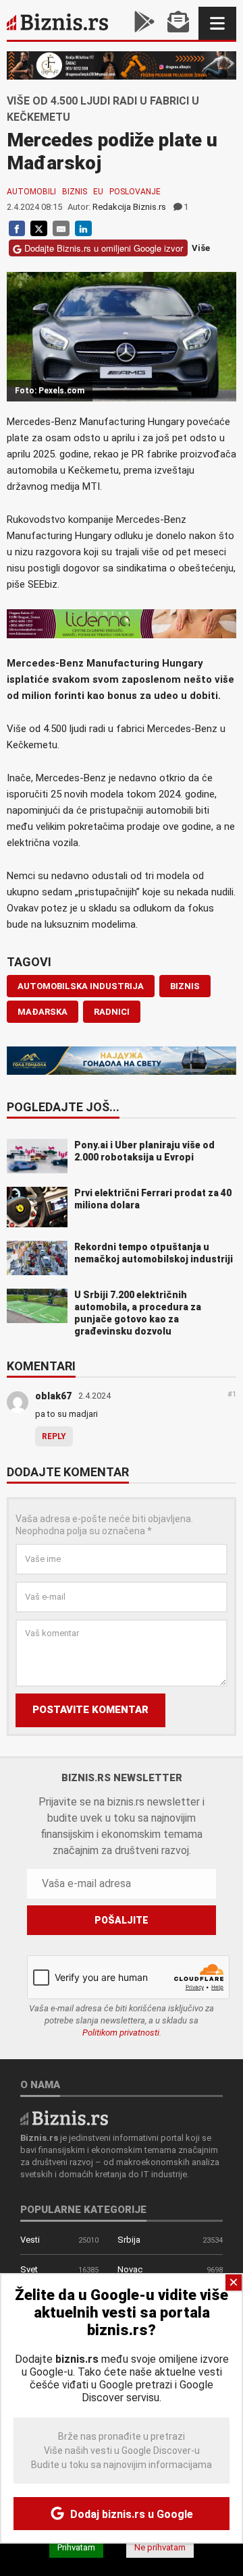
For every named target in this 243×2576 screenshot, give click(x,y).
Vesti (30, 2240)
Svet (29, 2269)
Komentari (41, 1367)
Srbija (129, 2240)
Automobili (31, 192)
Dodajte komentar (68, 1473)
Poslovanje (135, 192)
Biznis (75, 192)
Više (201, 249)
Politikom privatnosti (121, 2033)
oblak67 (53, 1396)
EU (98, 192)
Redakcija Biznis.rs (129, 207)
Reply (54, 1436)
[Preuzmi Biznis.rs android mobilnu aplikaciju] (144, 23)
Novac (130, 2269)
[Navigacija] (217, 23)
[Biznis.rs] (64, 2117)
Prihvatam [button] (76, 2547)
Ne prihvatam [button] (160, 2547)
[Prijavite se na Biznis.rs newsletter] (178, 23)
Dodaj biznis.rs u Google (130, 2514)
